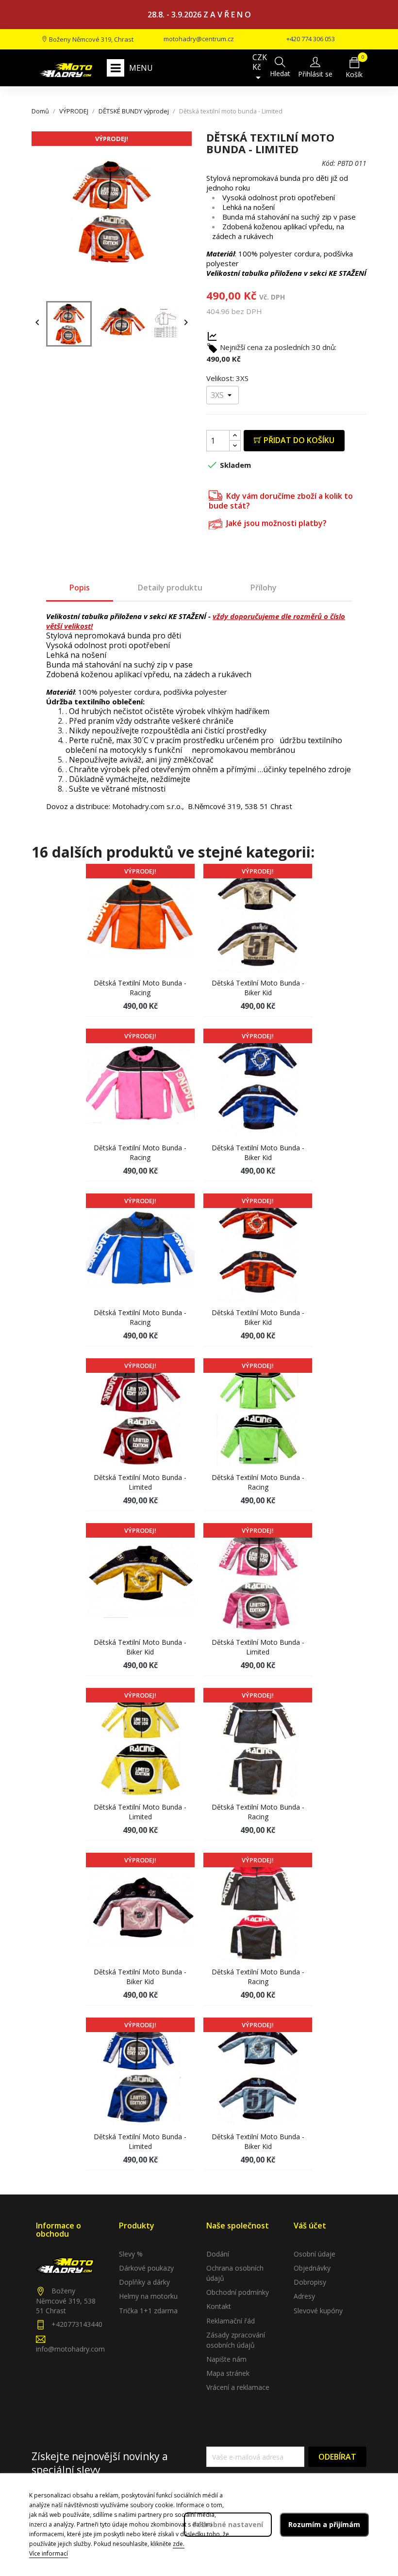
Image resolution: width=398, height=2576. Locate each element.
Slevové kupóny (318, 2311)
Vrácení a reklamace (238, 2387)
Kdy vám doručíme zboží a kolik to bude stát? (281, 501)
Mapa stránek (228, 2373)
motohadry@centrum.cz (199, 39)
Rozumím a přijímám (324, 2524)
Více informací (49, 2553)
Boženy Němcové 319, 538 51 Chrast (66, 2301)
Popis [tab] (80, 588)
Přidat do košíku (298, 440)
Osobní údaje (315, 2254)
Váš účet (310, 2226)
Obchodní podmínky (238, 2292)
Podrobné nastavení (228, 2524)
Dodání (218, 2254)
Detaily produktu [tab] (170, 588)
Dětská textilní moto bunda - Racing (140, 988)
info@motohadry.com (70, 2349)
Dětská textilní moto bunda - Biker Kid (258, 988)
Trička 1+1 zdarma (148, 2311)
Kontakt (219, 2306)
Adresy (304, 2296)
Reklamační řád (231, 2321)
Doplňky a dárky (144, 2282)
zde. (179, 2544)
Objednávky (312, 2268)
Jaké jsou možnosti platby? (275, 523)
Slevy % (131, 2254)
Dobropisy (310, 2282)
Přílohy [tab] (264, 588)
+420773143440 (77, 2324)
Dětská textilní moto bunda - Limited (140, 1482)
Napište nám (226, 2359)
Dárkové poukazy (146, 2268)
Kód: (329, 163)
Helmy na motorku (148, 2296)
